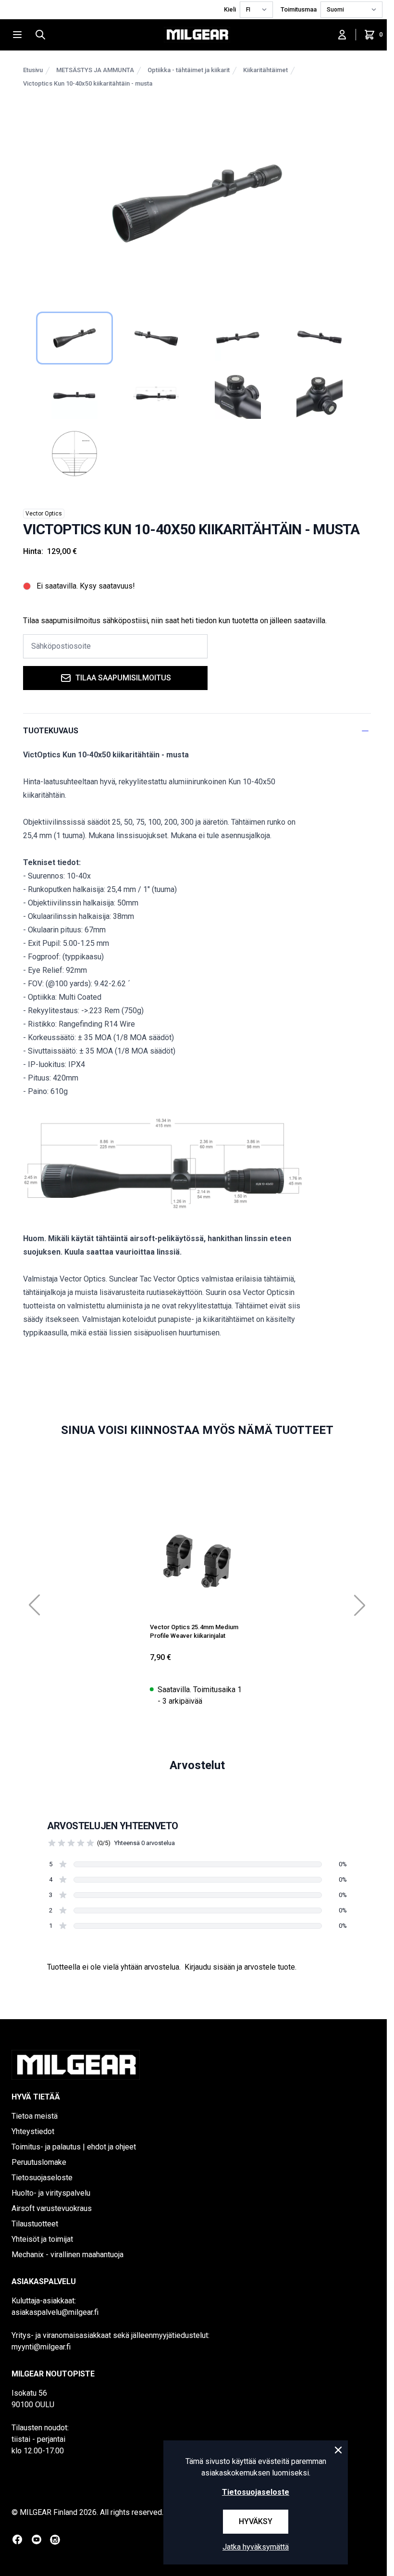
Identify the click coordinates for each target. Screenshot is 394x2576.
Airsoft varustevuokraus (52, 2208)
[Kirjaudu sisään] (342, 35)
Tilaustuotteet (35, 2224)
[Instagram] (55, 2540)
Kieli (230, 9)
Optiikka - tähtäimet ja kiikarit (189, 70)
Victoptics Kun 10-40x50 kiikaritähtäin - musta (88, 83)
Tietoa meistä (35, 2116)
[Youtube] (37, 2539)
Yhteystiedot (33, 2131)
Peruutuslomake (39, 2162)
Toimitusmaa (299, 9)
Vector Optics (44, 514)
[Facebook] (17, 2539)
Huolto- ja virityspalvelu (51, 2193)
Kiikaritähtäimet (265, 70)
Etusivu (33, 70)
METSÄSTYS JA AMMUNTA (95, 70)
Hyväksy (256, 2521)
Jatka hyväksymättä (256, 2547)
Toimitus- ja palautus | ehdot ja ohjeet (74, 2147)
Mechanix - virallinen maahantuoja (68, 2255)
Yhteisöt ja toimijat (42, 2239)
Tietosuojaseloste (42, 2178)
